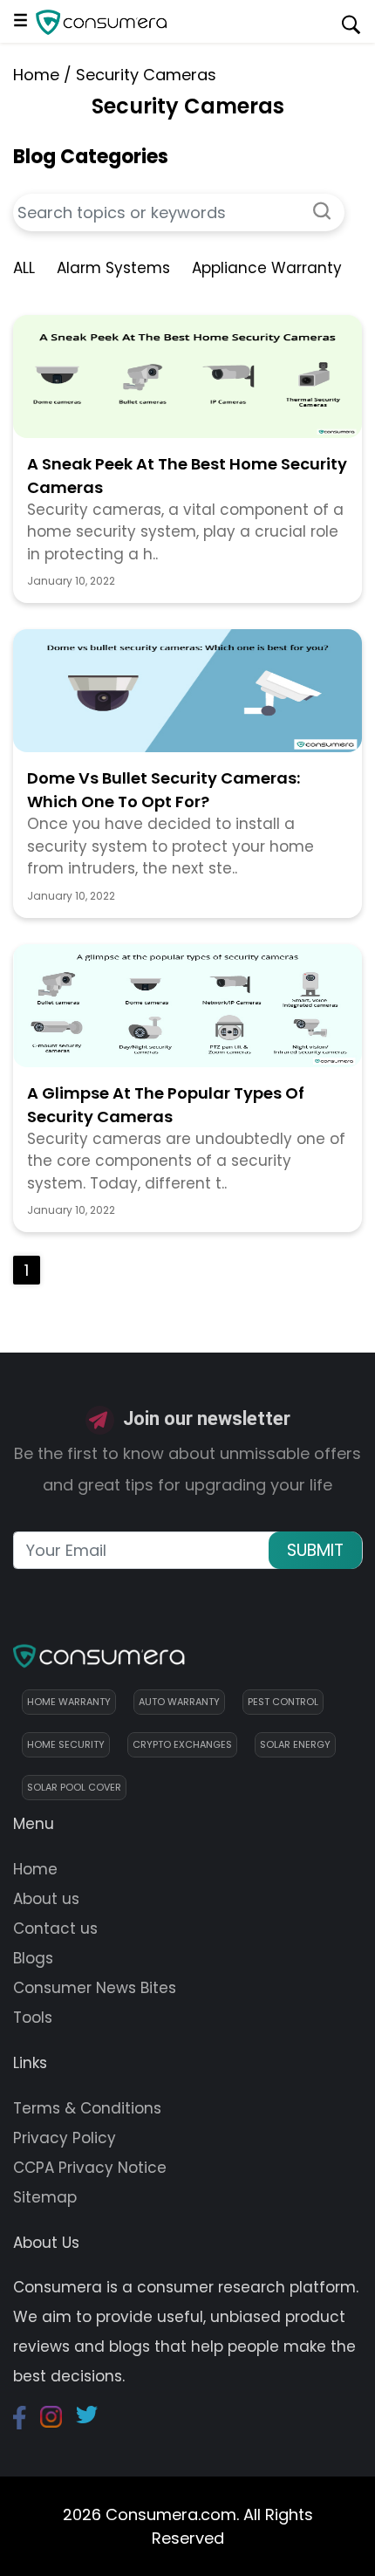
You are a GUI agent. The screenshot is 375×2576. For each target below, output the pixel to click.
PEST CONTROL (283, 1702)
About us (46, 1899)
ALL (24, 268)
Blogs (33, 1958)
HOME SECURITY (66, 1744)
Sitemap (45, 2197)
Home (36, 75)
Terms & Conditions (87, 2108)
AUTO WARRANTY (179, 1702)
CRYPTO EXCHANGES (182, 1744)
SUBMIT (315, 1550)
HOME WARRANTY (69, 1702)
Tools (33, 2018)
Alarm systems (113, 268)
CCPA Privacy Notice (90, 2168)
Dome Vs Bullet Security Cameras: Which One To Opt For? (164, 790)
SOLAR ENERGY (295, 1744)
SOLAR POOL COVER (74, 1787)
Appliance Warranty (267, 268)
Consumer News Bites (95, 1988)
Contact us (55, 1929)
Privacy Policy (65, 2138)
